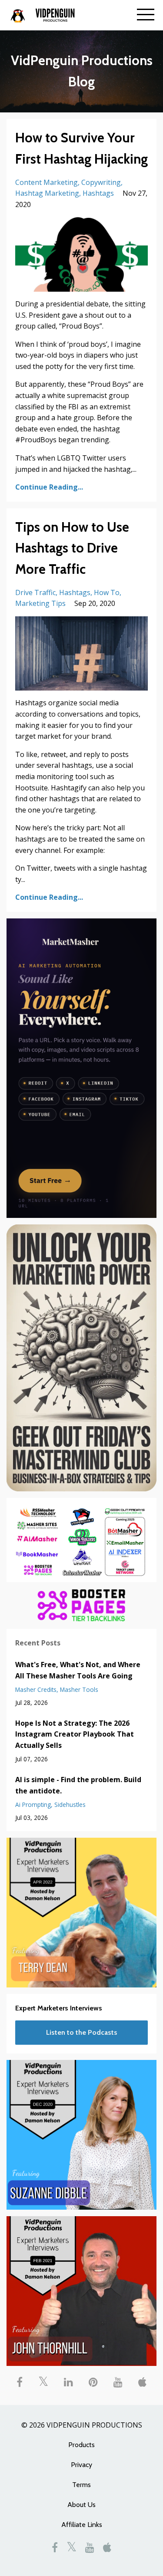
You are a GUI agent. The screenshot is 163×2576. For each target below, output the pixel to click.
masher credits (36, 1689)
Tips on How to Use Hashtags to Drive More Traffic (72, 548)
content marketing (47, 182)
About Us (81, 2505)
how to (107, 592)
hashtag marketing (47, 193)
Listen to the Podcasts (82, 2032)
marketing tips (40, 603)
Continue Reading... (49, 487)
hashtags (98, 193)
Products (81, 2445)
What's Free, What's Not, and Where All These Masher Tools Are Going (78, 1670)
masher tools (79, 1689)
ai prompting (33, 1805)
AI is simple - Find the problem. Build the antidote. (78, 1785)
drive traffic (35, 592)
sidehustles (70, 1805)
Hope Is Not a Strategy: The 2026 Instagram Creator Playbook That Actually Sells (75, 1734)
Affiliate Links (82, 2525)
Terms (81, 2485)
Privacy (81, 2465)
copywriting (101, 182)
